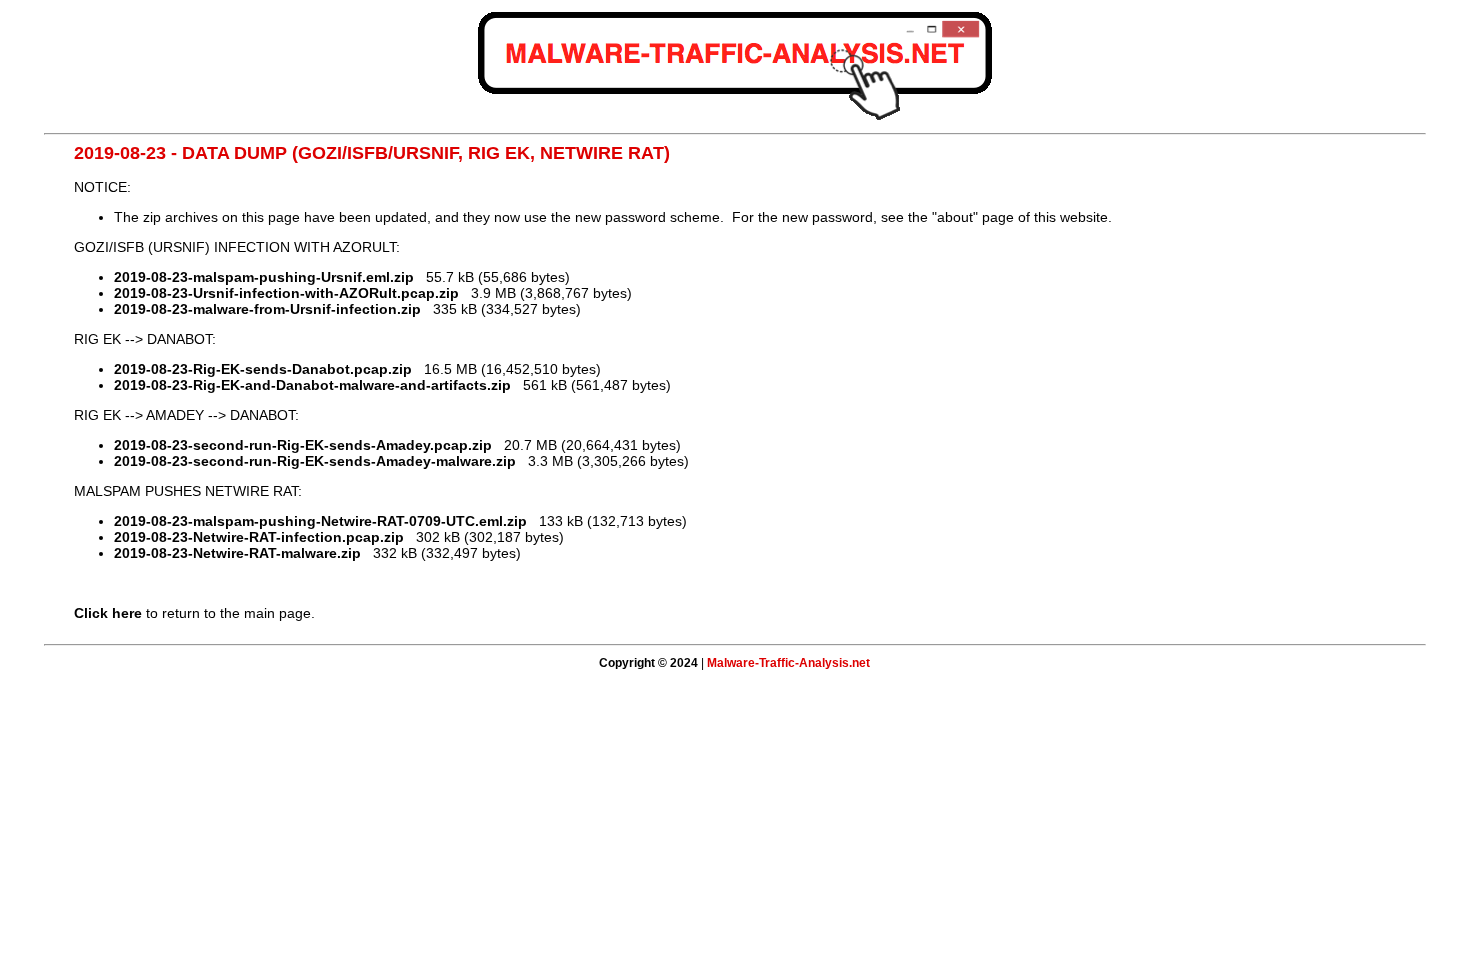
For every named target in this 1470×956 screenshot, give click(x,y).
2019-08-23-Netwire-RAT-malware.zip (237, 553)
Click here (108, 613)
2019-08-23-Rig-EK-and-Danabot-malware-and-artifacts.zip (312, 385)
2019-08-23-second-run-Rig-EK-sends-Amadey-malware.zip (315, 461)
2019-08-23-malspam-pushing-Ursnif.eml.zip (264, 277)
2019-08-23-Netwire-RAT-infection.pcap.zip (259, 537)
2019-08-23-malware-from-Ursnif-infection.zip (267, 309)
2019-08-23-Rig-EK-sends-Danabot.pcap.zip (263, 369)
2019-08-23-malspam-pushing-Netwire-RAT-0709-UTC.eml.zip (320, 521)
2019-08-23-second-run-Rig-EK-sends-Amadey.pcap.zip (303, 445)
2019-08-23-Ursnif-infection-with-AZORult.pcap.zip (286, 293)
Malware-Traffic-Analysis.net (788, 663)
